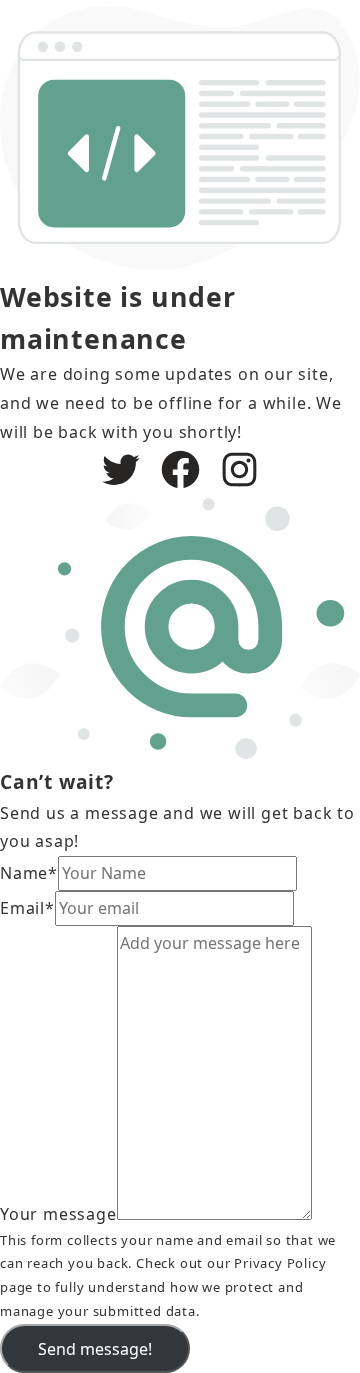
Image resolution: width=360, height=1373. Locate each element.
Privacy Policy (280, 1263)
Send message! (95, 1349)
